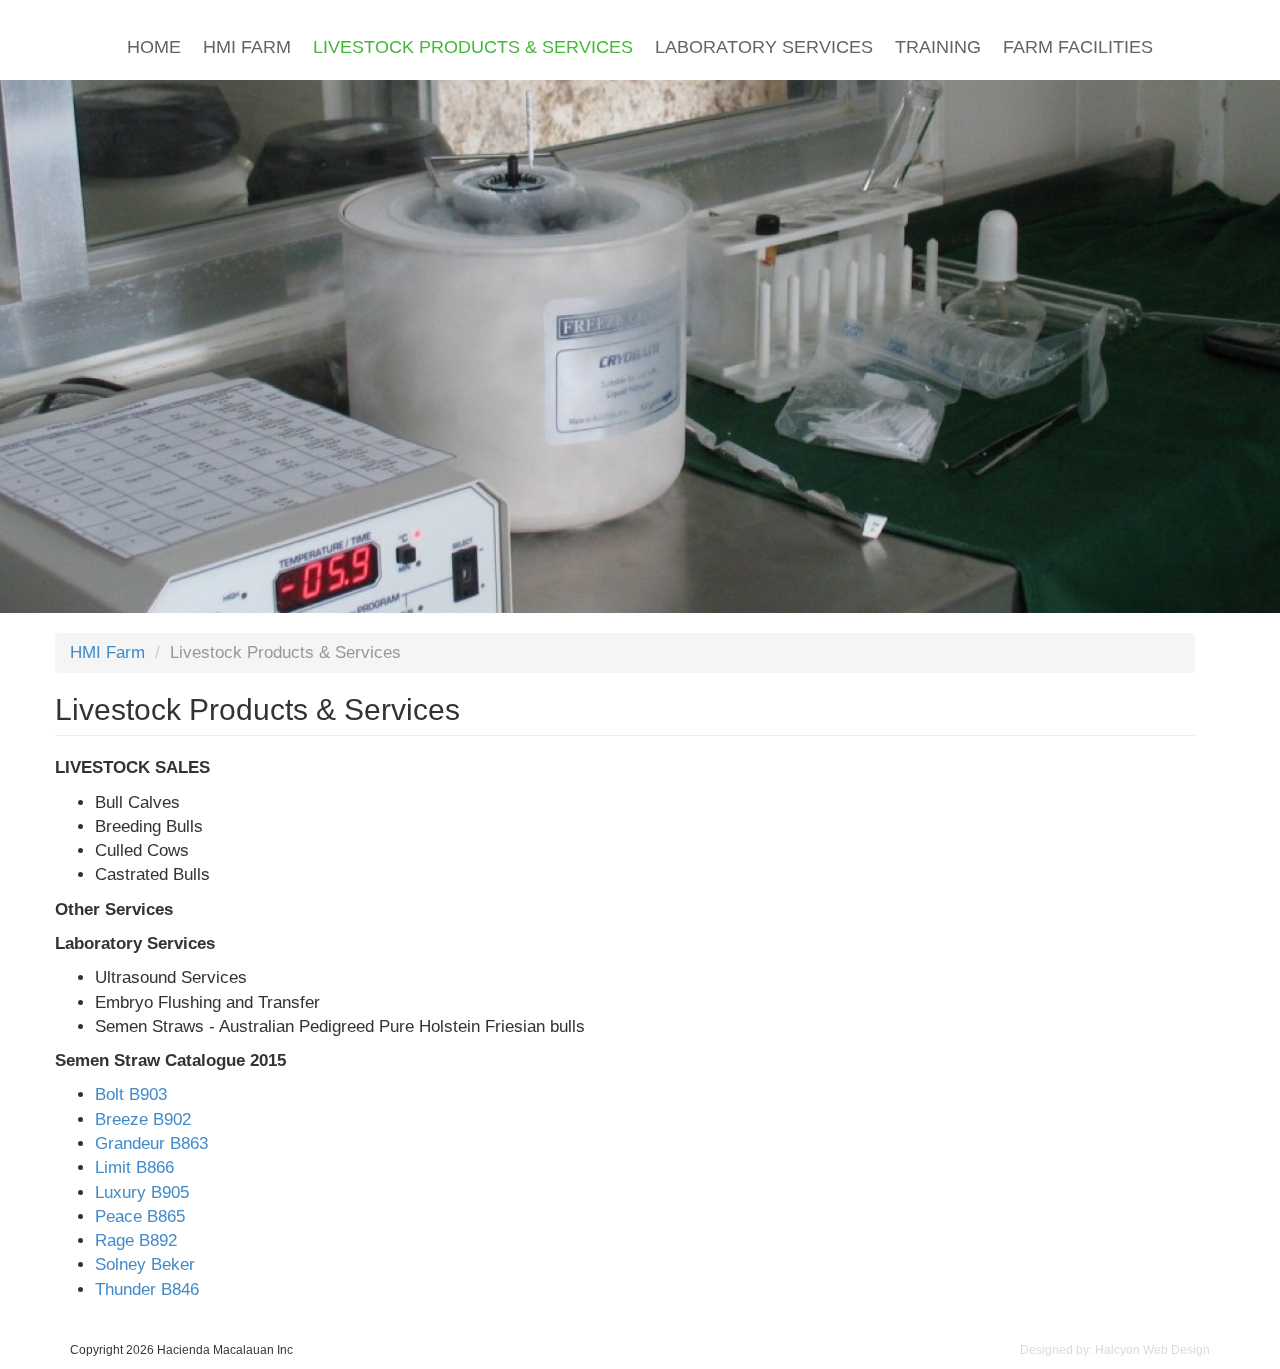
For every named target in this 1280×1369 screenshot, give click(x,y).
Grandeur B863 (151, 1143)
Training (938, 47)
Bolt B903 (131, 1094)
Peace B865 (140, 1216)
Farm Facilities (1078, 47)
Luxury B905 (142, 1192)
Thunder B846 (147, 1289)
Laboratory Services (764, 47)
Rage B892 (136, 1240)
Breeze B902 (143, 1119)
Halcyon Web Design (1152, 1350)
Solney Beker (145, 1264)
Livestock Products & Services (473, 47)
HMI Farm (247, 47)
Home (154, 47)
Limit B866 (134, 1167)
